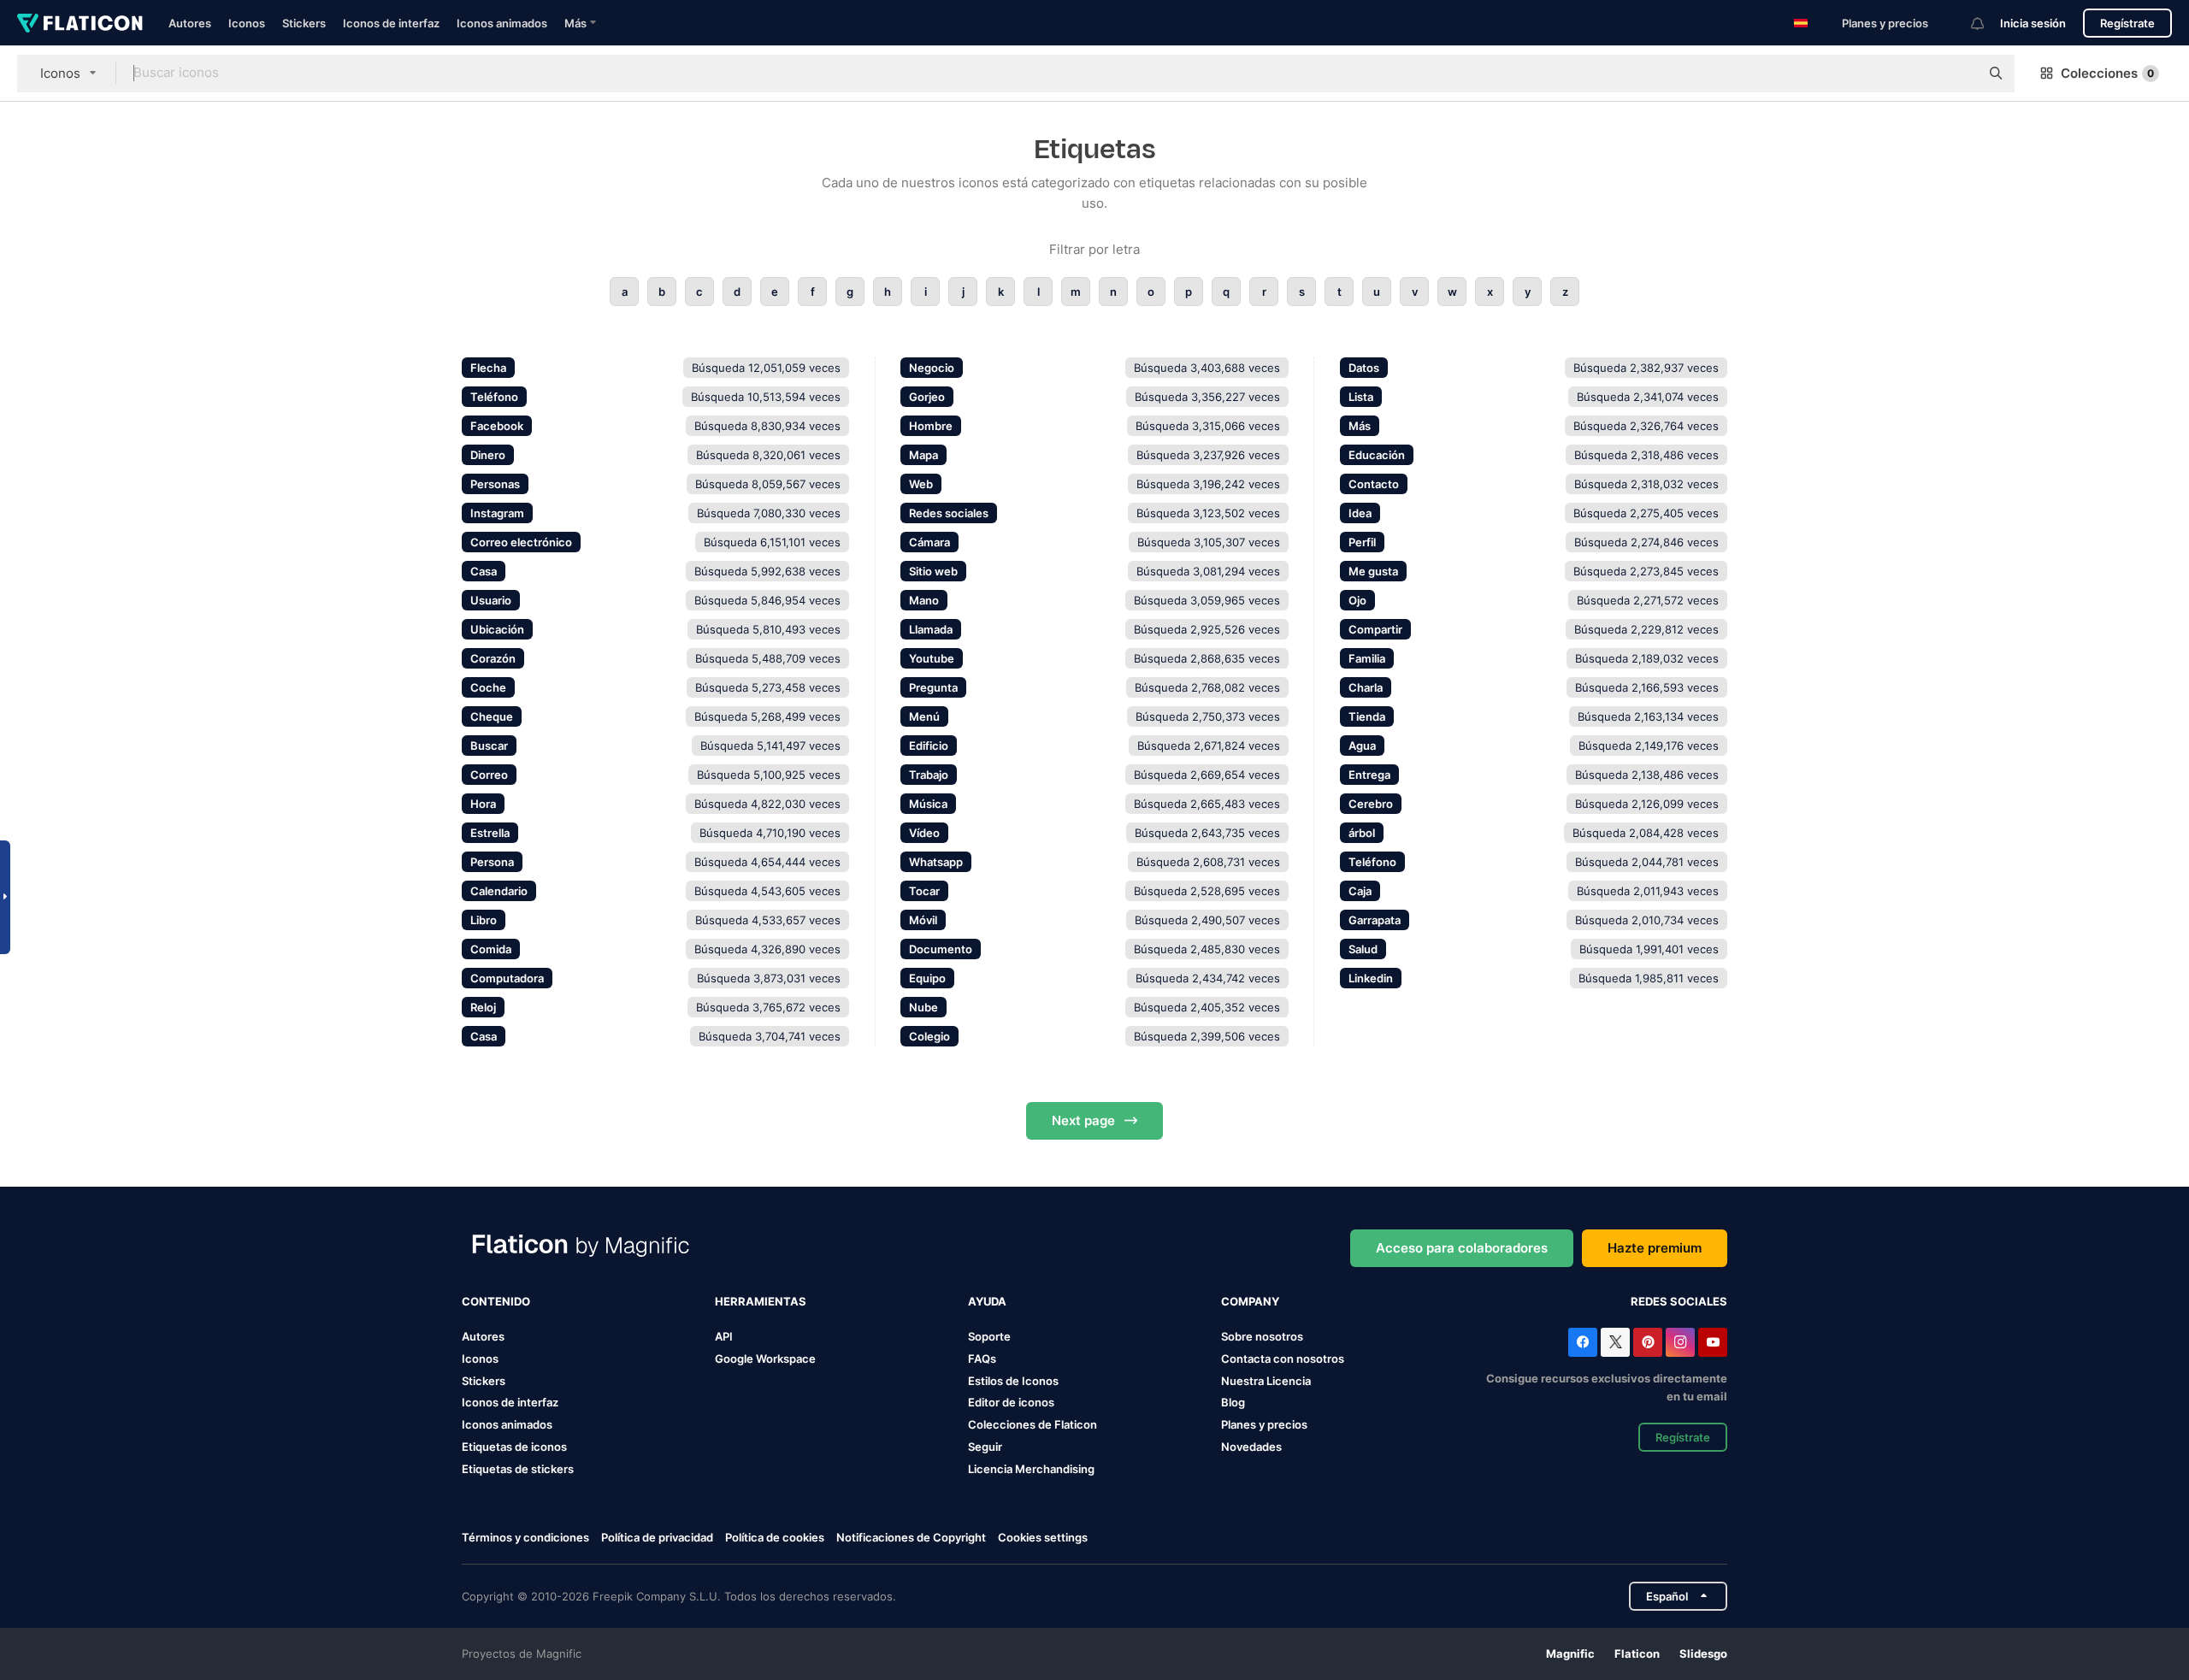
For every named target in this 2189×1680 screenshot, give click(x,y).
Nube (923, 1007)
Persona (492, 862)
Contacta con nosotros (1283, 1359)
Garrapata (1375, 920)
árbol (1362, 833)
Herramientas (761, 1301)
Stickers (304, 23)
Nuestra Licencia (1266, 1381)
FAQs (982, 1359)
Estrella (490, 833)
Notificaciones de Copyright (911, 1537)
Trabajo (929, 775)
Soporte (989, 1336)
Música (928, 804)
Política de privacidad (657, 1537)
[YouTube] (1713, 1342)
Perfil (1362, 542)
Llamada (931, 629)
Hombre (931, 426)
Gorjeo (927, 397)
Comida (491, 949)
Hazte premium (1655, 1248)
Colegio (929, 1036)
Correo (489, 775)
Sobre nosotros (1262, 1336)
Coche (488, 687)
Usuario (491, 600)
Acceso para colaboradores (1462, 1248)
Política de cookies (775, 1537)
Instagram (497, 513)
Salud (1363, 949)
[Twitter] (1615, 1342)
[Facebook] (1583, 1342)
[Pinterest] (1648, 1342)
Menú (924, 716)
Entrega (1369, 775)
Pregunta (933, 687)
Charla (1366, 687)
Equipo (927, 978)
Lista (1361, 397)
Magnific (1570, 1653)
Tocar (924, 891)
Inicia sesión (2033, 23)
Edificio (929, 746)
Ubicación (497, 629)
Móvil (923, 920)
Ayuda (987, 1301)
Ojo (1357, 600)
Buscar (489, 746)
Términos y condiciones (525, 1537)
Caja (1360, 891)
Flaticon (1637, 1653)
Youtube (932, 658)
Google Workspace (765, 1359)
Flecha (488, 368)
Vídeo (924, 833)
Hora (483, 804)
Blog (1233, 1402)
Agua (1362, 746)
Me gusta (1373, 571)
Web (921, 484)
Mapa (923, 455)
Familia (1367, 658)
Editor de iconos (1011, 1402)
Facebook (497, 426)
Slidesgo (1703, 1653)
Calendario (499, 891)
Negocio (932, 368)
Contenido (496, 1301)
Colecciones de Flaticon (1033, 1424)
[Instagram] (1680, 1342)
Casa (484, 571)
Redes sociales (949, 513)
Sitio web (933, 571)
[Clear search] (1958, 74)
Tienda (1367, 716)
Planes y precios (1885, 23)
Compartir (1375, 629)
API (724, 1336)
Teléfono (494, 397)
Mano (924, 600)
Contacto (1374, 484)
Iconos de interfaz (391, 23)
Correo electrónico (521, 542)
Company (1250, 1301)
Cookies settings (1043, 1538)
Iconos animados (502, 23)
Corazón (493, 658)
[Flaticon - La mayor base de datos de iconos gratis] (80, 23)
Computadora (507, 978)
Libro (484, 920)
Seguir (985, 1447)
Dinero (488, 455)
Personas (495, 484)
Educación (1377, 455)
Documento (941, 949)
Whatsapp (936, 862)
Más (1360, 426)
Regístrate (2127, 23)
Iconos (247, 23)
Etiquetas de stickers (518, 1469)
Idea (1360, 513)
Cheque (492, 716)
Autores (190, 23)
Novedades (1251, 1447)
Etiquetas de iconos (514, 1447)
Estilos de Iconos (1013, 1381)
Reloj (483, 1007)
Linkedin (1371, 978)
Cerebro (1371, 804)
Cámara (929, 542)
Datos (1364, 368)
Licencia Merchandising (1031, 1469)
